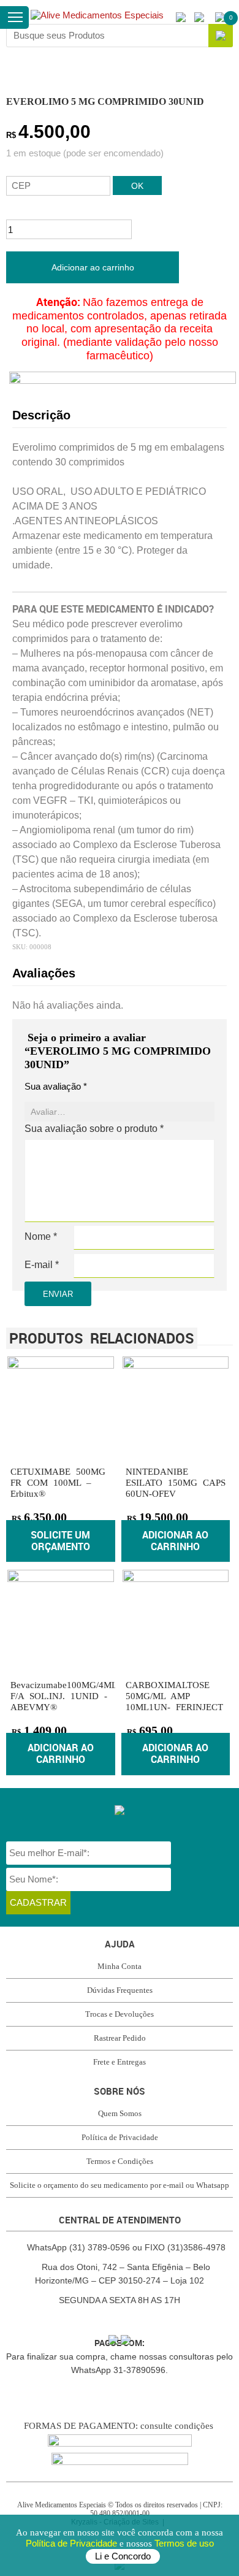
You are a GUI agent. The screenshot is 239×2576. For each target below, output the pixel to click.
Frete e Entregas (120, 2062)
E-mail (42, 1265)
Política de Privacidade (73, 2543)
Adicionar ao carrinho (93, 267)
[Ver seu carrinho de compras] (220, 17)
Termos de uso (184, 2543)
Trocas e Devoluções (120, 2014)
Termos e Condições (120, 2161)
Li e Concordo (123, 2556)
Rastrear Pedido (120, 2038)
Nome (41, 1236)
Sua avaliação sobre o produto (94, 1129)
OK (137, 186)
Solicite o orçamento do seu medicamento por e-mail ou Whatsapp (120, 2185)
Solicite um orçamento (60, 1541)
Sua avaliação (56, 1086)
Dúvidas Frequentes (120, 1990)
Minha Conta (120, 1966)
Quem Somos (120, 2113)
